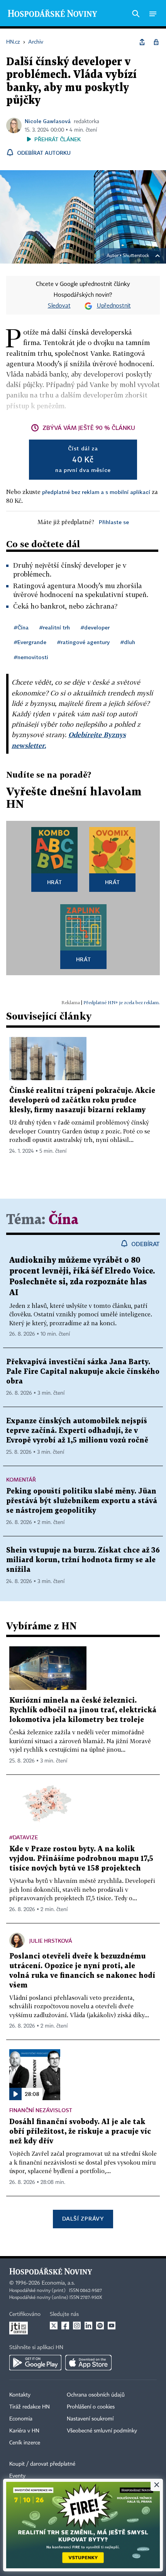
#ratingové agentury (83, 642)
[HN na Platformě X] (54, 2326)
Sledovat (59, 306)
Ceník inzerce (25, 2443)
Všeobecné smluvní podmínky (102, 2431)
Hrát (55, 882)
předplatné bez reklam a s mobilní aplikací (96, 492)
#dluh (128, 642)
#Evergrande (30, 642)
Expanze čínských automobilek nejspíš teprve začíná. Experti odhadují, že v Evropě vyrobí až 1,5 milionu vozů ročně (77, 1431)
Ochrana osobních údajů (96, 2395)
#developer (95, 627)
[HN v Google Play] (35, 2363)
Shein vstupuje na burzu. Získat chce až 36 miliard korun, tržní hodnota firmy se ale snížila (83, 1560)
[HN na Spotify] (100, 2326)
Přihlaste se (114, 522)
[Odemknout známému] (156, 42)
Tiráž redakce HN (30, 2407)
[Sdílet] (142, 42)
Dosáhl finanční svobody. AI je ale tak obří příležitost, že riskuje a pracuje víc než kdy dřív (80, 2132)
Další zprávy (83, 2218)
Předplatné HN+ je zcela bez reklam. (122, 1002)
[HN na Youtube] (112, 2326)
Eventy (17, 2476)
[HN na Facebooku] (65, 2326)
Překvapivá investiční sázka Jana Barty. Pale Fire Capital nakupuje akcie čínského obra (83, 1372)
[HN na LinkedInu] (88, 2326)
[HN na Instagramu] (77, 2326)
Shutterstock (136, 256)
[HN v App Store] (88, 2363)
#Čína (21, 627)
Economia (21, 2419)
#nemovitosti (31, 657)
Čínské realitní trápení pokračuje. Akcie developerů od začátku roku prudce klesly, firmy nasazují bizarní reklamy (82, 1100)
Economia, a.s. (58, 2283)
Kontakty (20, 2395)
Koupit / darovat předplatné (42, 2464)
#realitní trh (55, 627)
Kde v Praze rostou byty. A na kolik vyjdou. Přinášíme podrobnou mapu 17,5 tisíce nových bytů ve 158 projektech (81, 1859)
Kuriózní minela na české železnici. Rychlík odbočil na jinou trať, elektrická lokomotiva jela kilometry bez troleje (83, 1710)
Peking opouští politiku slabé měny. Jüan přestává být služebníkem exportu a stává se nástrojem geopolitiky (82, 1501)
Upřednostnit (114, 306)
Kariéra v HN (24, 2431)
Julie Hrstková (51, 1941)
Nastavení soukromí (90, 2419)
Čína (64, 1220)
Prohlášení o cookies (91, 2407)
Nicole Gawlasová (48, 121)
